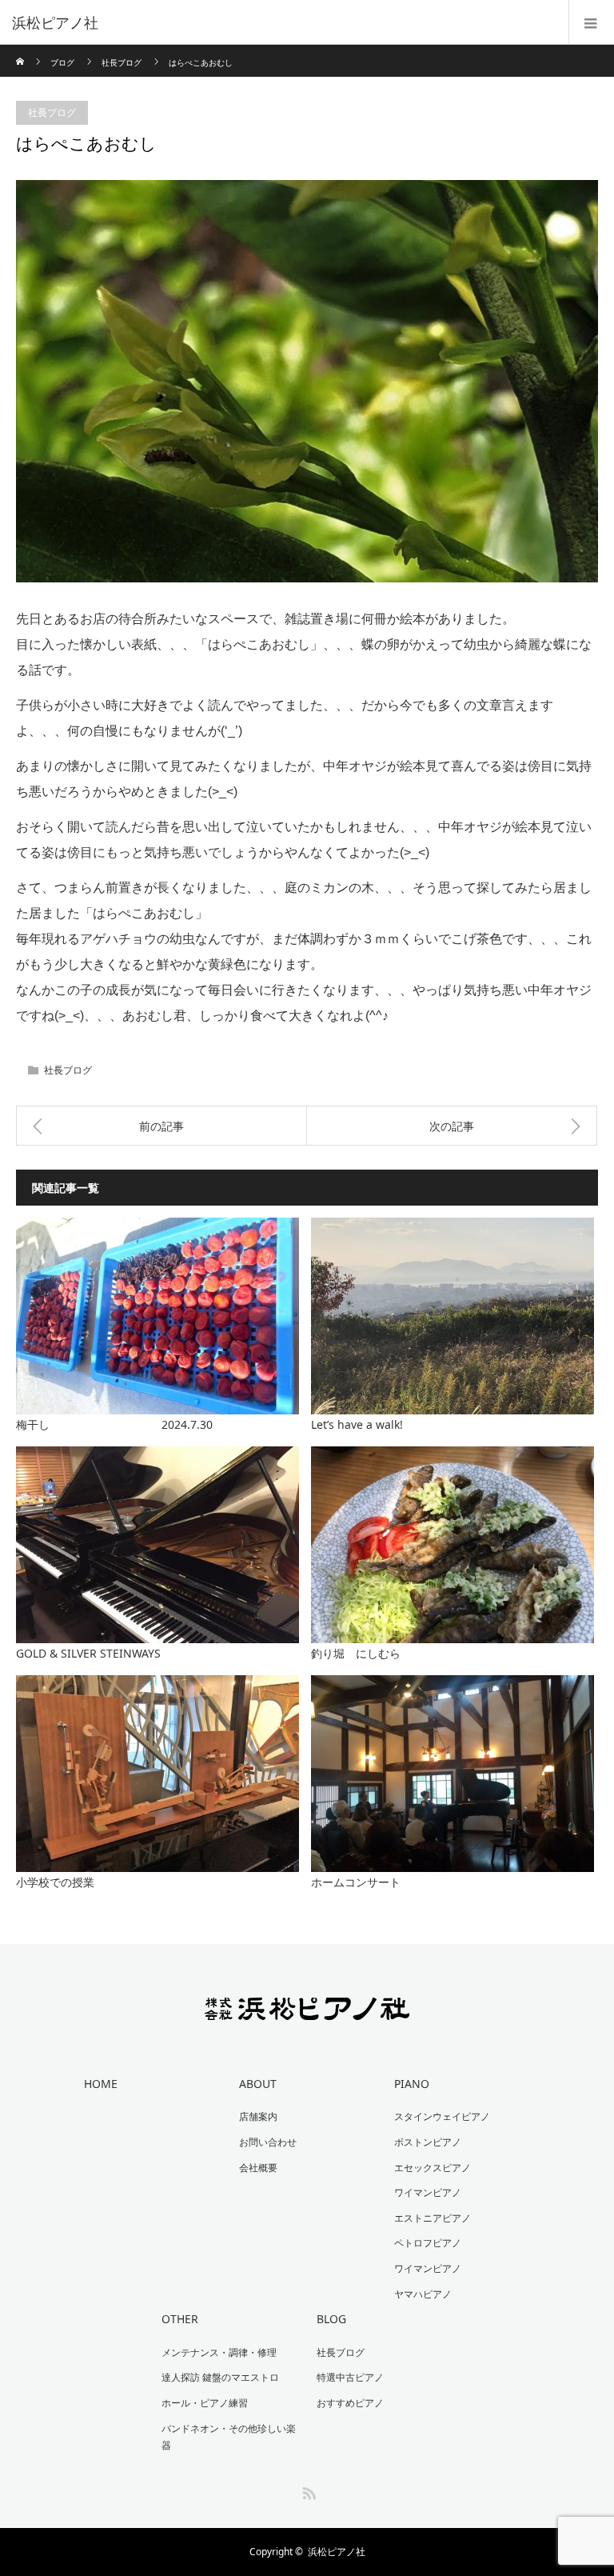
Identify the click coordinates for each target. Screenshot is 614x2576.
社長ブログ (122, 62)
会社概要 (258, 2168)
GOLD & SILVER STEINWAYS (88, 1653)
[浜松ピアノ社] (283, 22)
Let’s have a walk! (357, 1424)
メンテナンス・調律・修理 (219, 2352)
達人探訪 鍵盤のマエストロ (220, 2377)
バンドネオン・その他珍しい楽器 (229, 2437)
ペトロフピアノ (428, 2243)
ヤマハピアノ (423, 2294)
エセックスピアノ (433, 2168)
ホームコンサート (356, 1882)
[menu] (591, 22)
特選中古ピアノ (350, 2377)
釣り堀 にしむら (356, 1653)
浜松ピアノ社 (337, 2552)
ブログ (62, 62)
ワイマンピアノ (428, 2192)
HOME (101, 2084)
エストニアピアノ (433, 2218)
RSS (307, 2490)
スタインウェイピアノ (442, 2116)
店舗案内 (258, 2116)
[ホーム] (21, 51)
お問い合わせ (268, 2142)
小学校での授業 (55, 1882)
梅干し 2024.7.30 (114, 1424)
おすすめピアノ (350, 2403)
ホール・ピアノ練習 (205, 2403)
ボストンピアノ (428, 2142)
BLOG (331, 2319)
